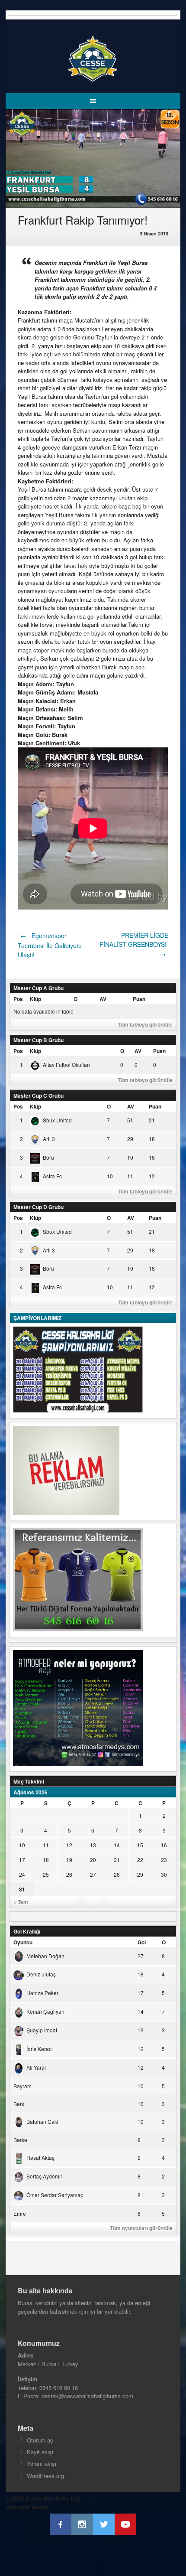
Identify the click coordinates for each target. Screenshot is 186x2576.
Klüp (35, 999)
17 (22, 1860)
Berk (19, 2104)
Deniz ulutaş (41, 1974)
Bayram (22, 2086)
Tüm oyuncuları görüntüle (141, 2228)
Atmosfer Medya (27, 2507)
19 (69, 1860)
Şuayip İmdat (42, 2030)
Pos (18, 999)
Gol (142, 1942)
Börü (48, 1157)
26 (69, 1874)
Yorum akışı (42, 2464)
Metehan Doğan (45, 1956)
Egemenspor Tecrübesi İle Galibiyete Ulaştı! (50, 945)
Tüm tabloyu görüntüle (145, 1024)
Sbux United (57, 1120)
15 (140, 1845)
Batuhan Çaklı (43, 2121)
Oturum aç (40, 2440)
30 (164, 1874)
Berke (20, 2140)
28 (117, 1874)
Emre (20, 2213)
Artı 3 (49, 1139)
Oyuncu (23, 1942)
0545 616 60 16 (59, 2388)
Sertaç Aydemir (44, 2176)
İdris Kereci (40, 2049)
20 (93, 1860)
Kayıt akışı (40, 2452)
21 (117, 1860)
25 (46, 1874)
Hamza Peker (42, 1993)
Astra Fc (52, 1176)
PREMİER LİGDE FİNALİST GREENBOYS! (134, 945)
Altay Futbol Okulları (66, 1065)
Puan (139, 999)
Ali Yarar (36, 2067)
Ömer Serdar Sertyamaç (55, 2195)
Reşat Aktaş (40, 2157)
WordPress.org (45, 2476)
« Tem (21, 1902)
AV (103, 999)
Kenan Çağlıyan (45, 2011)
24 (22, 1874)
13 (93, 1845)
